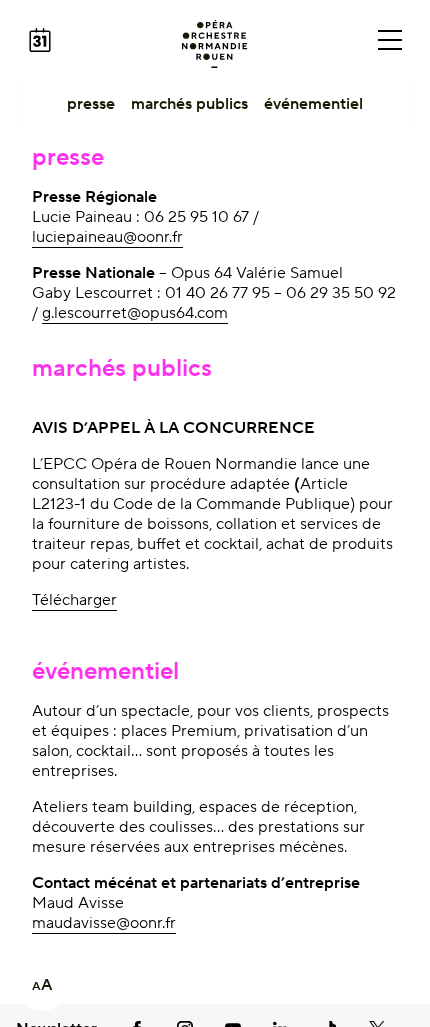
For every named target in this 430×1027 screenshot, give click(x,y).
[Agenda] (40, 40)
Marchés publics (189, 104)
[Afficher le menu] (390, 40)
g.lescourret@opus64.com (135, 313)
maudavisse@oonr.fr (104, 923)
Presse (91, 104)
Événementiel (313, 104)
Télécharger (74, 600)
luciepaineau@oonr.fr (107, 237)
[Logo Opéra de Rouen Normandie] (214, 44)
